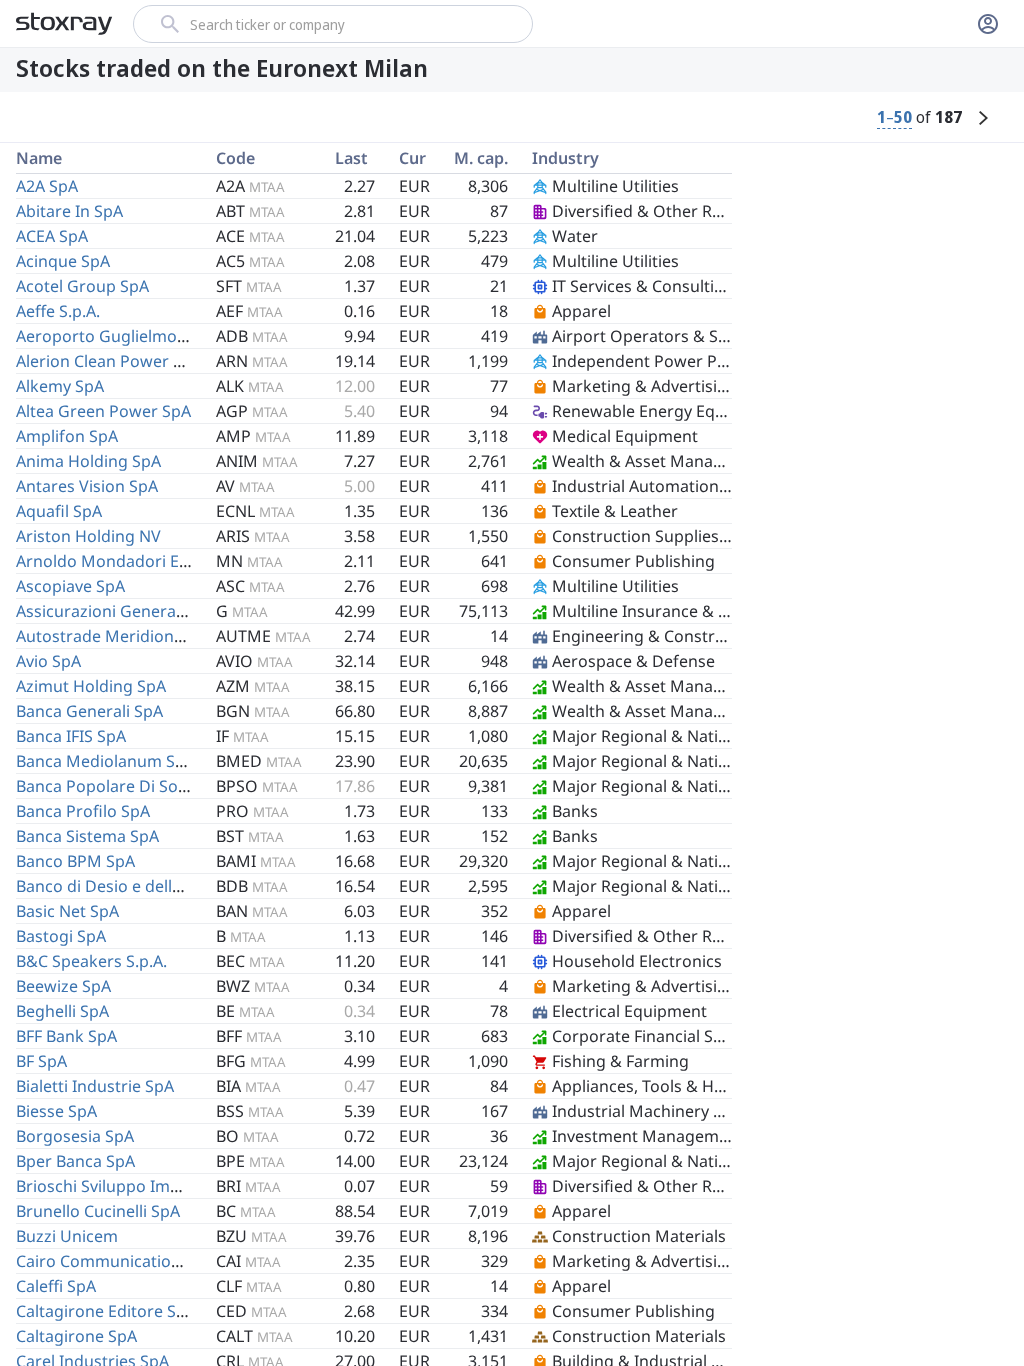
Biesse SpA (56, 1111)
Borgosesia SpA (75, 1136)
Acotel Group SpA (82, 286)
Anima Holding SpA (88, 461)
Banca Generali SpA (89, 711)
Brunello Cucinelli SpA (98, 1211)
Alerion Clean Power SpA (109, 361)
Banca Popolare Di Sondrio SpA (134, 786)
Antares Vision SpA (87, 486)
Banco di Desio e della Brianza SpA (145, 886)
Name (39, 158)
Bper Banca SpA (75, 1161)
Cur (412, 158)
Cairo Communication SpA (115, 1261)
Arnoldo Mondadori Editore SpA (137, 561)
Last (351, 158)
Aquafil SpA (59, 511)
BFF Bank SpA (66, 1036)
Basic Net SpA (67, 911)
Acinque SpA (63, 261)
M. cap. (481, 158)
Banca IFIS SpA (71, 736)
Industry (565, 158)
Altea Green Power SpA (103, 411)
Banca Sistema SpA (87, 836)
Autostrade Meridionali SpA (120, 636)
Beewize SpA (63, 986)
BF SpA (41, 1061)
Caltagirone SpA (76, 1336)
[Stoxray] (64, 24)
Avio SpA (48, 661)
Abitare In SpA (69, 211)
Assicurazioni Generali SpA (116, 611)
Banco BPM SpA (75, 861)
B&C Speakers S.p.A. (91, 961)
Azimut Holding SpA (91, 686)
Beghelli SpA (62, 1011)
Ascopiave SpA (70, 586)
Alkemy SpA (60, 386)
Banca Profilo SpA (83, 811)
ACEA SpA (52, 236)
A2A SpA (47, 186)
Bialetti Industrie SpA (95, 1086)
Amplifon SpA (67, 436)
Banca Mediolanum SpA (105, 761)
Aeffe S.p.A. (58, 311)
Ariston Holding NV (88, 536)
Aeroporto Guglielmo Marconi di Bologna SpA (189, 336)
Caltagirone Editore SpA (106, 1311)
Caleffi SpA (56, 1286)
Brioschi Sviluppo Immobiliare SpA (145, 1186)
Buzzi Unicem (67, 1236)
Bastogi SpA (61, 936)
